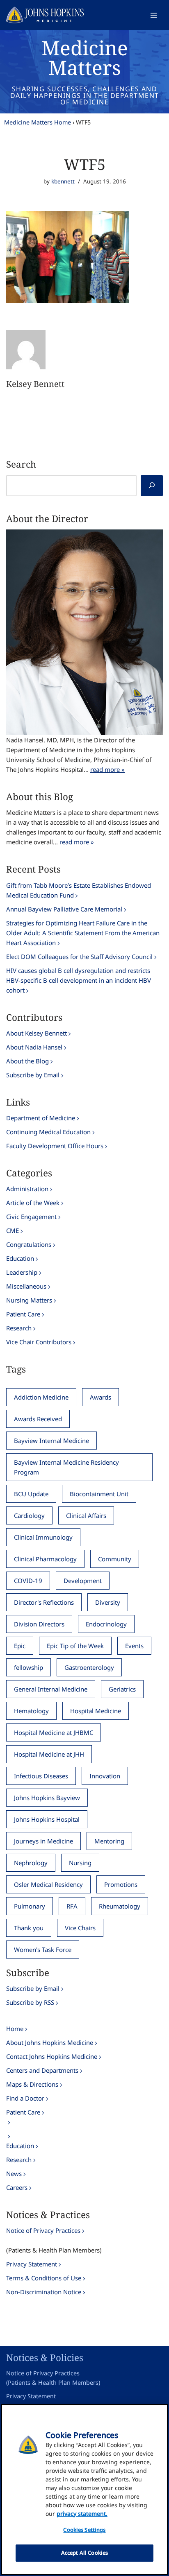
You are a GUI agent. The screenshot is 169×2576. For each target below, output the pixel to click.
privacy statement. (82, 2514)
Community (115, 1559)
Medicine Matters (85, 58)
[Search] (152, 486)
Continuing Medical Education (48, 1132)
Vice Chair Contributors (39, 1342)
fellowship (29, 1667)
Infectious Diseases (41, 1776)
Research (19, 1328)
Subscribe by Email (33, 1075)
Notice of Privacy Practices (43, 2230)
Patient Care (23, 1314)
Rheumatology (120, 1906)
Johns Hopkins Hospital (47, 1819)
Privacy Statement (32, 2264)
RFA (72, 1906)
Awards (100, 1397)
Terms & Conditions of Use (44, 2278)
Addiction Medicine (41, 1397)
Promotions (121, 1884)
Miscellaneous (26, 1286)
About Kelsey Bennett (37, 1033)
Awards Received (38, 1419)
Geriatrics (122, 1689)
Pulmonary (30, 1906)
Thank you (29, 1928)
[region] (84, 2489)
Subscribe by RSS (30, 2002)
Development (83, 1581)
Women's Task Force (43, 1950)
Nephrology (31, 1863)
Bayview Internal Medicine (51, 1441)
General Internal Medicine (51, 1689)
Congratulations (29, 1244)
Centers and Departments (42, 2070)
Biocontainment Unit (99, 1494)
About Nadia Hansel (34, 1047)
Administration (27, 1189)
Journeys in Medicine (43, 1841)
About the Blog (27, 1061)
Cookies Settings (84, 2530)
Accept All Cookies (84, 2553)
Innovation (105, 1776)
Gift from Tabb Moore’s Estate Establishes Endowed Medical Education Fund (79, 890)
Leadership (22, 1272)
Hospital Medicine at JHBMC (54, 1732)
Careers (17, 2187)
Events (134, 1646)
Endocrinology (106, 1624)
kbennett (63, 181)
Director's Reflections (44, 1602)
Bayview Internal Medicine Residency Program (66, 1467)
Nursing (80, 1863)
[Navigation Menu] (154, 15)
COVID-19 (28, 1581)
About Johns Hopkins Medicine (50, 2042)
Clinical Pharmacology (45, 1559)
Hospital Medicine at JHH (49, 1754)
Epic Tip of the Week (75, 1646)
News (14, 2173)
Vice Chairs (80, 1928)
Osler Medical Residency (48, 1884)
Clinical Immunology (43, 1537)
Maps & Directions (32, 2084)
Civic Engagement (31, 1217)
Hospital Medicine (96, 1711)
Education (20, 1258)
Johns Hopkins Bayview (47, 1798)
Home (15, 2029)
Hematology (31, 1711)
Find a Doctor (25, 2098)
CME (13, 1230)
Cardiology (29, 1515)
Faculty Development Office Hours (55, 1146)
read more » (107, 769)
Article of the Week (33, 1203)
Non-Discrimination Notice (44, 2292)
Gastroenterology (89, 1667)
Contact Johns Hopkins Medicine (52, 2056)
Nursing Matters (29, 1300)
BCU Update (31, 1494)
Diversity (108, 1602)
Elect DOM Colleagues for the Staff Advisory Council (79, 957)
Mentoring (109, 1841)
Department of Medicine (41, 1118)
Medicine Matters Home (38, 122)
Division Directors (39, 1624)
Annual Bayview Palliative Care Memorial (64, 909)
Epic (20, 1646)
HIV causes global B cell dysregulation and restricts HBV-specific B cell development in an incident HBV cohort (79, 980)
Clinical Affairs (86, 1515)
